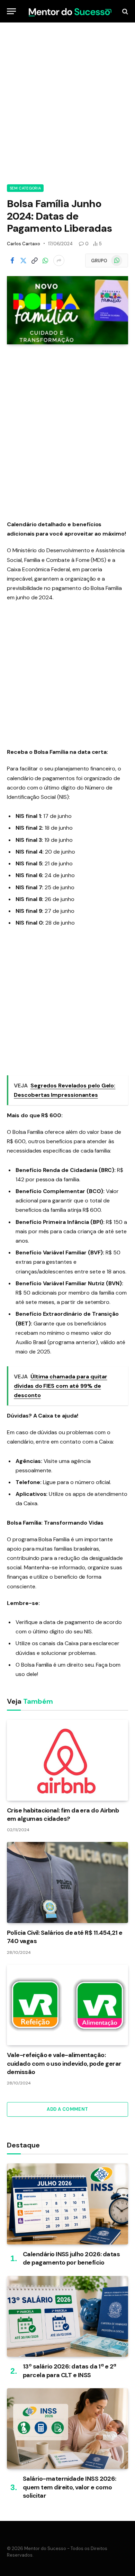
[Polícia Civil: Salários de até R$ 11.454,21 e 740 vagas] (67, 1882)
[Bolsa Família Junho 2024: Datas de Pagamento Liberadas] (67, 310)
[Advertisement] (67, 102)
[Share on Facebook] (12, 261)
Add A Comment (67, 2109)
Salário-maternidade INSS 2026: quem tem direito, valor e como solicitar (70, 2487)
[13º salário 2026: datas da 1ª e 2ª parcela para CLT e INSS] (67, 2316)
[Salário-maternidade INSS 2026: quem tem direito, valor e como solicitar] (67, 2429)
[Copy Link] (34, 261)
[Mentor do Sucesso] (69, 11)
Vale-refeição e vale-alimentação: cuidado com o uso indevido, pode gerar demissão (64, 2063)
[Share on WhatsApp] (45, 261)
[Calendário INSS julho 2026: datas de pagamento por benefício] (67, 2204)
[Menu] (11, 11)
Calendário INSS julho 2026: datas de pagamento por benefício (71, 2258)
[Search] (124, 11)
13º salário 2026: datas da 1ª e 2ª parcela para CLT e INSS (70, 2371)
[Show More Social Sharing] (59, 261)
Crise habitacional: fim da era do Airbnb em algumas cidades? (63, 1815)
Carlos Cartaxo (24, 244)
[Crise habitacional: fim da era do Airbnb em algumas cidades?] (67, 1760)
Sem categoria (25, 188)
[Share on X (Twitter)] (23, 261)
